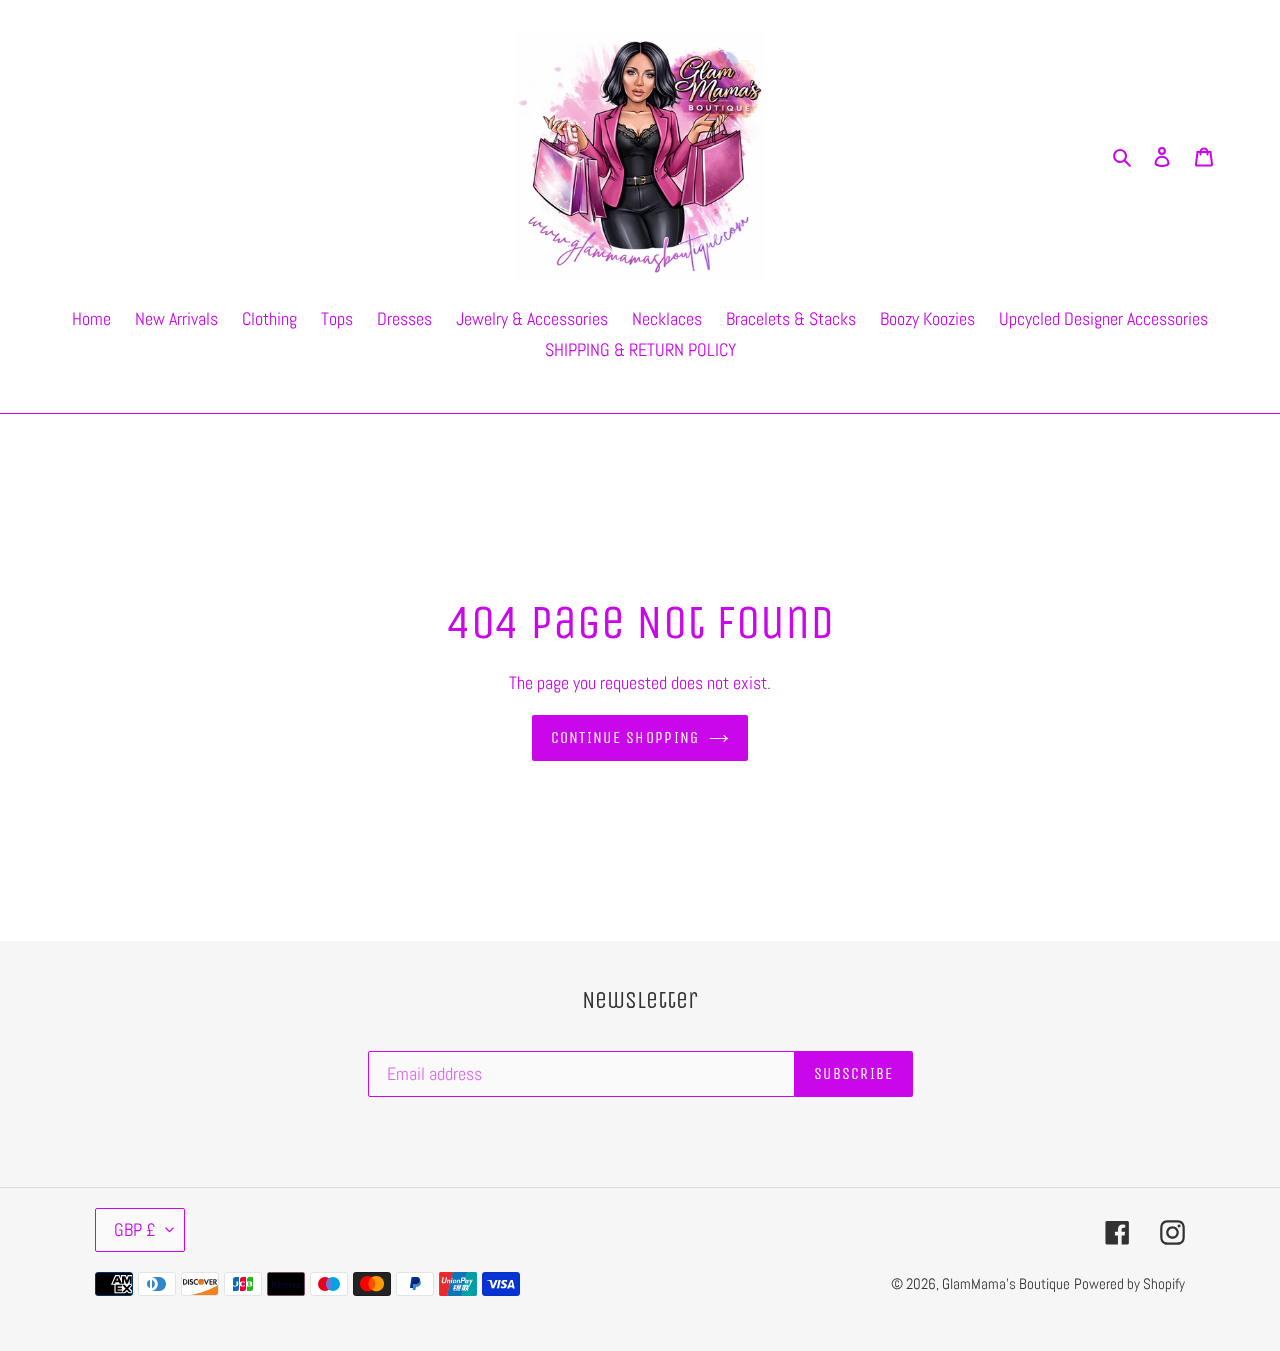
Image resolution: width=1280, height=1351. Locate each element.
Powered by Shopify (1129, 1283)
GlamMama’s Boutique (1006, 1283)
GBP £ (135, 1229)
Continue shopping (625, 737)
